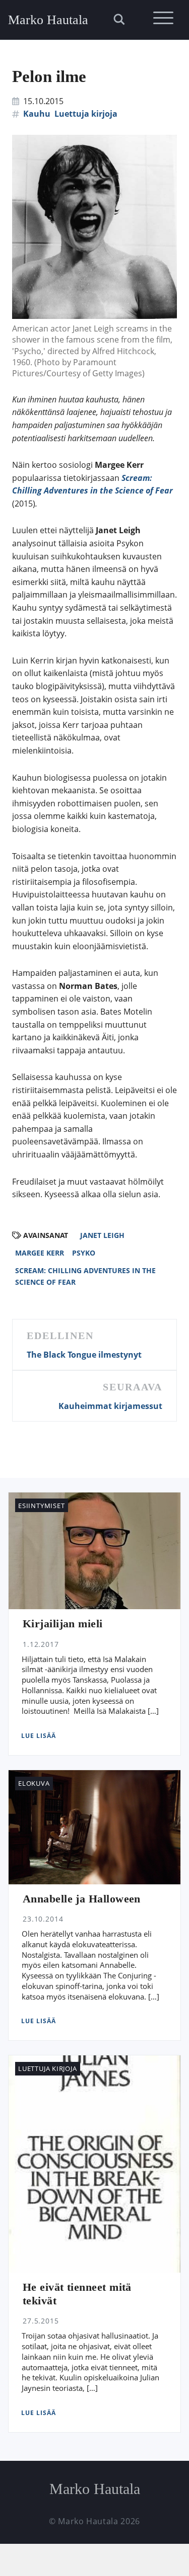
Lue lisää (39, 1736)
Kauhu (37, 114)
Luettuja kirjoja (86, 114)
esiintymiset (41, 1506)
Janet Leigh (102, 1235)
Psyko (84, 1253)
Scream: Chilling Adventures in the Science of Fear (85, 1276)
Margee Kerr (40, 1253)
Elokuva (34, 1783)
